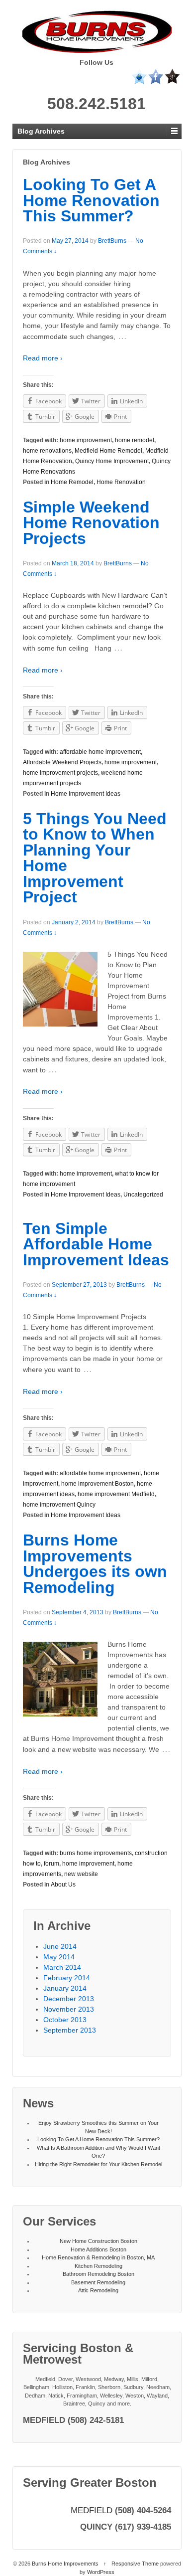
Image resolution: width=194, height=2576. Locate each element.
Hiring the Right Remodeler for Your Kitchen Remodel (98, 2164)
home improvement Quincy (59, 1505)
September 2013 (70, 2030)
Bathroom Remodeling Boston (98, 2274)
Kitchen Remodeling (98, 2266)
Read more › (43, 358)
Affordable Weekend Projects (62, 762)
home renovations (47, 451)
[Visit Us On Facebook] (155, 76)
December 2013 (69, 1999)
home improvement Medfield (116, 1494)
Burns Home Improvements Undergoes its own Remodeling (95, 1564)
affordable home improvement (100, 752)
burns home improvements (96, 1853)
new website (81, 1874)
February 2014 (67, 1978)
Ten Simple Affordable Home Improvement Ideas (96, 1244)
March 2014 (62, 1967)
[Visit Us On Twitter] (139, 76)
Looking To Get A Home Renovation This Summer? (91, 200)
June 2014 (60, 1946)
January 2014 (65, 1988)
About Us (63, 1885)
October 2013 (65, 2020)
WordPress (101, 2572)
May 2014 (59, 1957)
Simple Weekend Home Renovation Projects (91, 523)
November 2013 (69, 2009)
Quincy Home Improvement (112, 461)
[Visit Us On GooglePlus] (172, 76)
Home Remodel (72, 482)
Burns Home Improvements (65, 2564)
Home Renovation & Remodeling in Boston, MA (98, 2257)
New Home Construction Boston (98, 2241)
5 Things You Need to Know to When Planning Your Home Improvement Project (95, 858)
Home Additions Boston (98, 2249)
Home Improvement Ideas (86, 794)
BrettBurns (112, 241)
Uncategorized (143, 1195)
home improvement (86, 440)
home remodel (135, 440)
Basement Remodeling (98, 2282)
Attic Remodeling (98, 2290)
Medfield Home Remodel (108, 451)
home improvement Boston (97, 1484)
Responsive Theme (135, 2564)
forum (51, 1864)
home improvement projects (60, 773)
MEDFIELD (92, 2510)
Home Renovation (121, 482)
